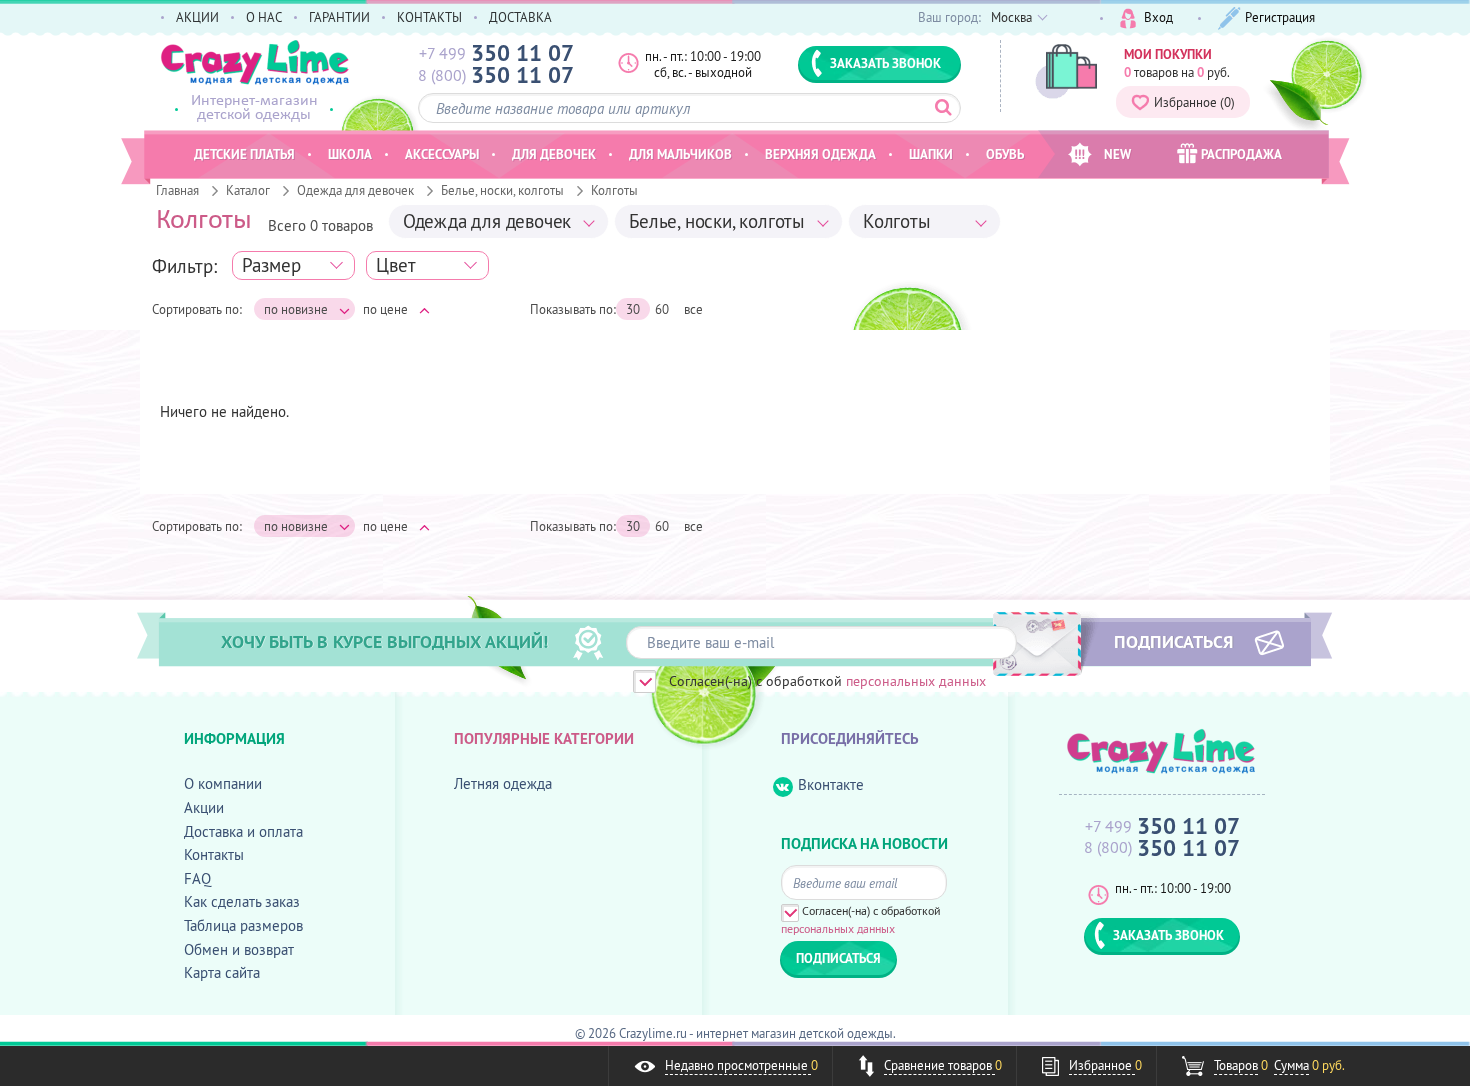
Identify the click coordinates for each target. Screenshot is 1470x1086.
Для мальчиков (680, 154)
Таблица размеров (243, 925)
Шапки (931, 154)
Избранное (1194, 102)
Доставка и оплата (243, 831)
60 (662, 309)
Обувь (1005, 154)
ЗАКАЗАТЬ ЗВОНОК (885, 63)
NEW (1117, 154)
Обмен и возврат (239, 949)
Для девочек (554, 154)
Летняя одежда (503, 783)
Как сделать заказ (242, 901)
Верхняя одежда (820, 154)
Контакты (214, 854)
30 (633, 309)
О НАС (264, 17)
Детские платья (244, 154)
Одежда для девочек (355, 190)
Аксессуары (442, 154)
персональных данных (916, 681)
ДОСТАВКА (520, 17)
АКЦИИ (197, 17)
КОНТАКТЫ (429, 17)
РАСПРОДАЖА (1241, 154)
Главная (177, 190)
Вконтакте (831, 784)
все (693, 309)
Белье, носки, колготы (502, 190)
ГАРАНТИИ (339, 17)
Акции (204, 807)
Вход (1158, 17)
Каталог (248, 190)
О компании (223, 783)
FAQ (197, 878)
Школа (350, 154)
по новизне (296, 309)
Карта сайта (222, 972)
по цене (385, 309)
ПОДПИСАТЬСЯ (1173, 641)
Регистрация (1280, 17)
